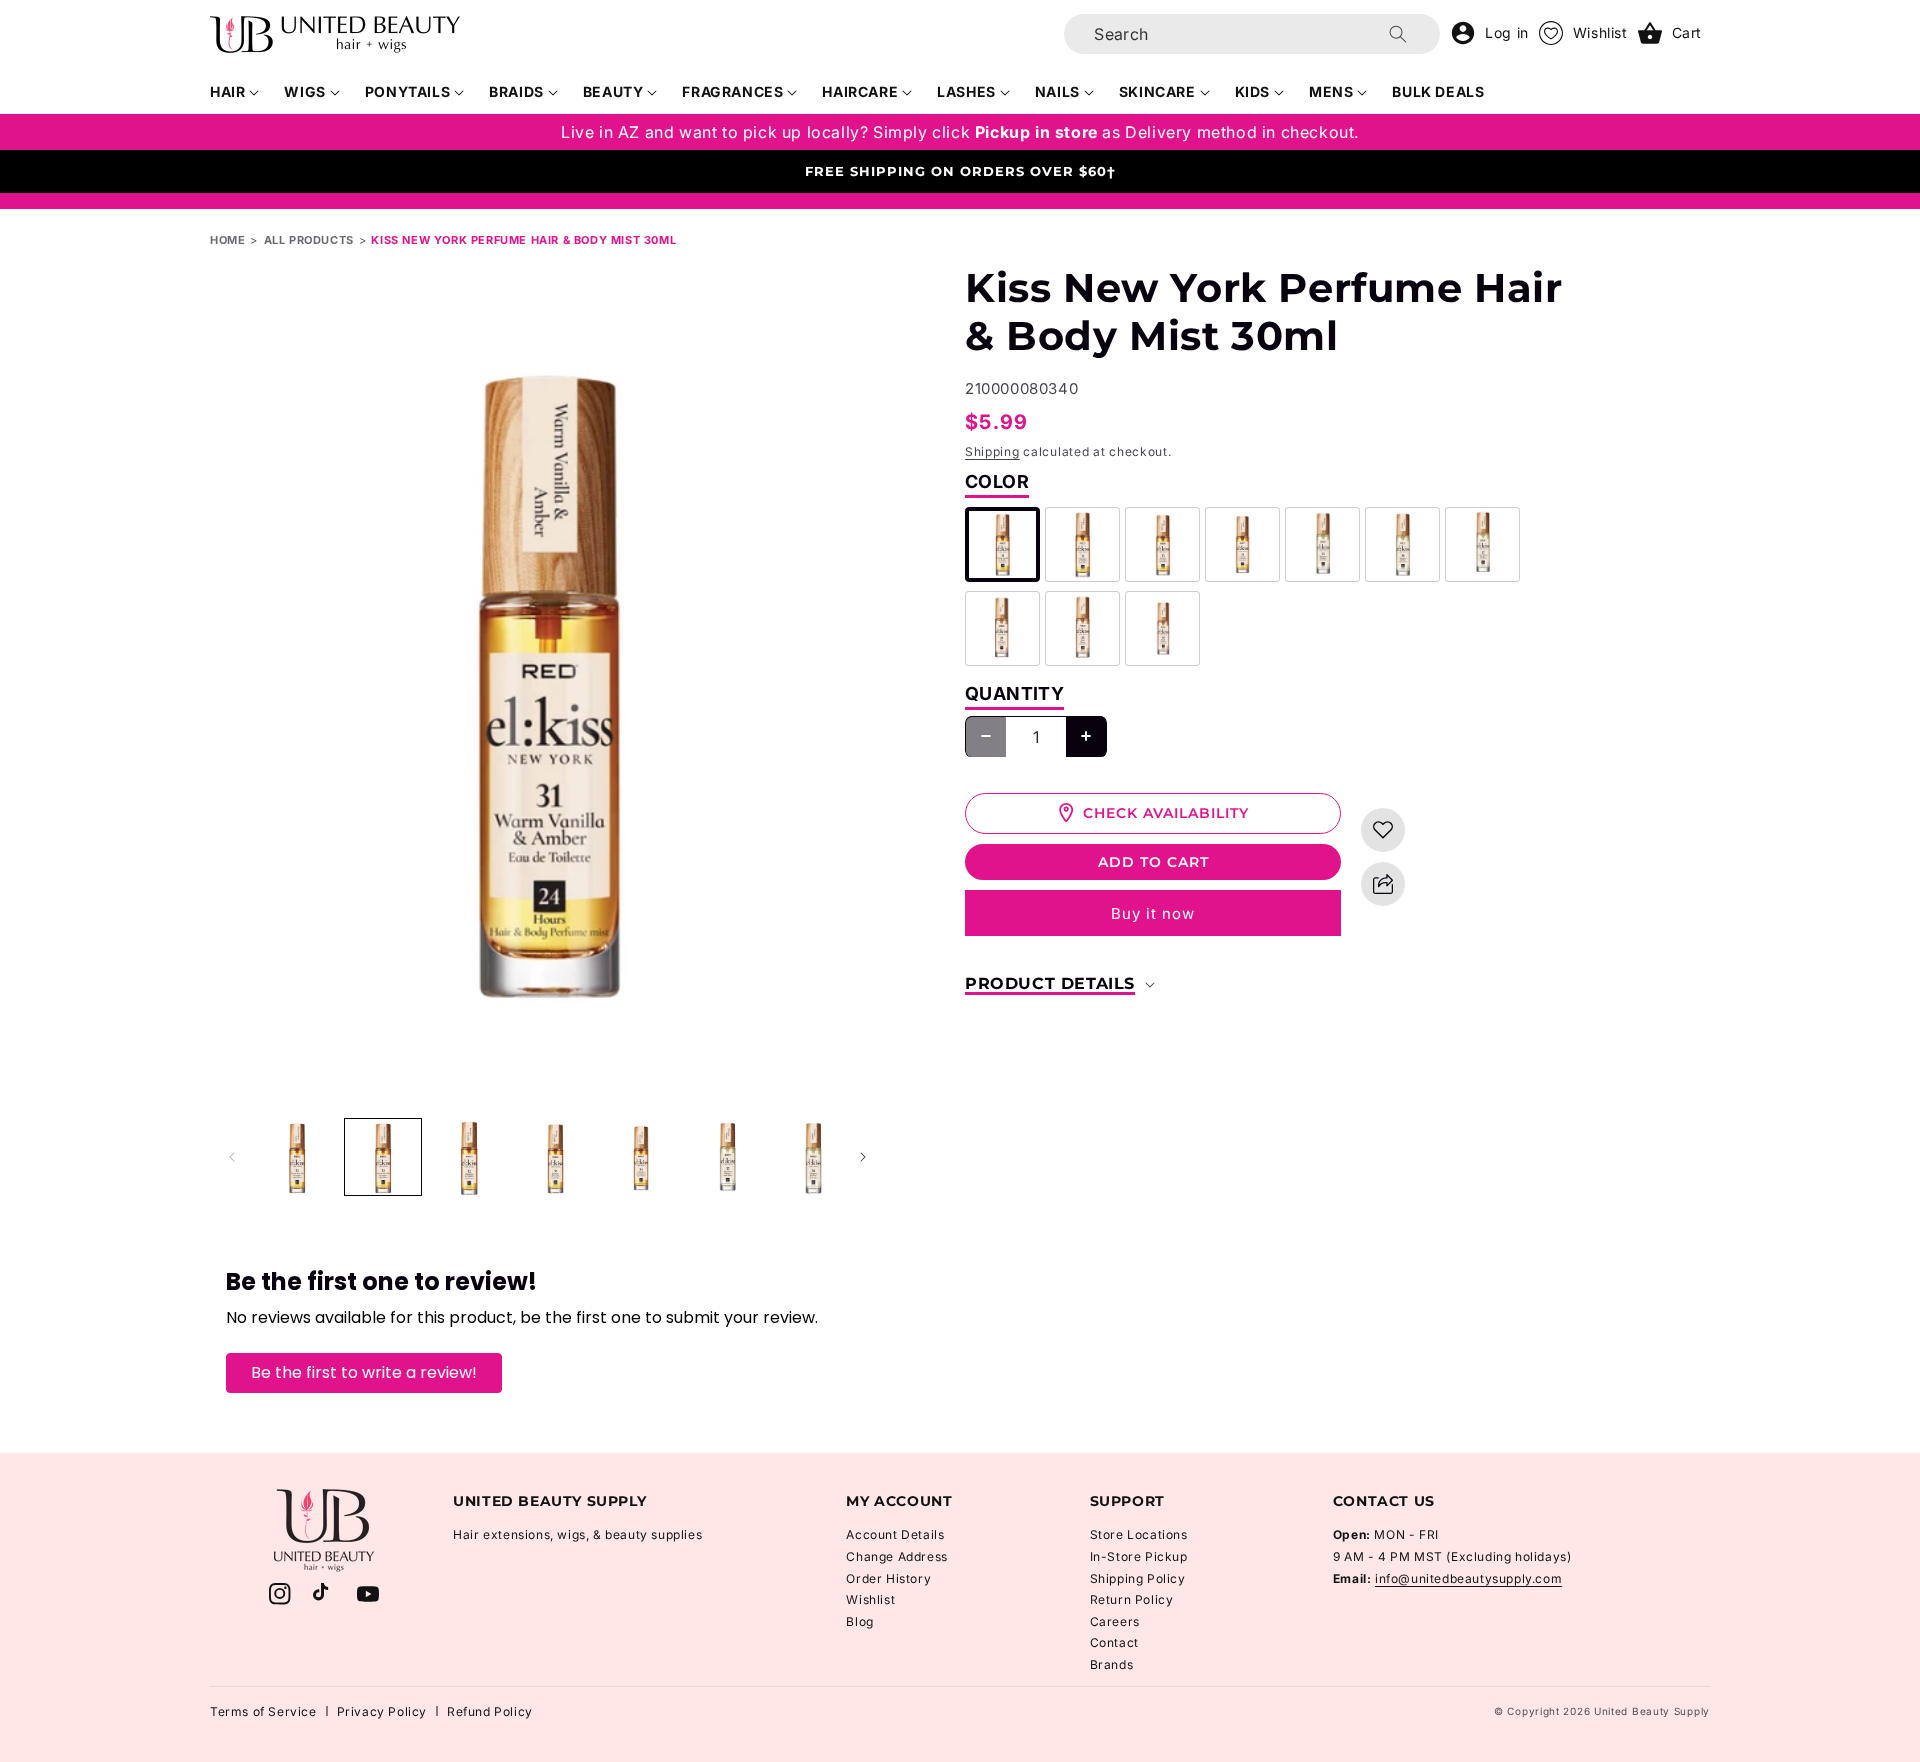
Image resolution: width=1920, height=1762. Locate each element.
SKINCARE (1157, 91)
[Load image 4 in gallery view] (555, 1157)
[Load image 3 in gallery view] (469, 1157)
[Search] (1398, 34)
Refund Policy (490, 1711)
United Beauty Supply (1652, 1711)
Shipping (992, 451)
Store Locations (1139, 1534)
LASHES (966, 91)
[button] (235, 92)
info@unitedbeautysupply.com (1468, 1578)
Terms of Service (263, 1711)
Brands (1112, 1664)
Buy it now (1153, 913)
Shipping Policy (1138, 1578)
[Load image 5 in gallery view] (641, 1157)
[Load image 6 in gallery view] (727, 1157)
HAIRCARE (860, 91)
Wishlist (870, 1599)
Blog (859, 1621)
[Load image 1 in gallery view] (297, 1157)
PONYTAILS (407, 91)
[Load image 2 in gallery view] (383, 1157)
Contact (1114, 1642)
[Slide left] (232, 1157)
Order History (888, 1578)
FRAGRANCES (732, 91)
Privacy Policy (382, 1711)
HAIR (227, 91)
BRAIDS (516, 91)
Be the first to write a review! (364, 1372)
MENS (1331, 91)
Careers (1115, 1621)
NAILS (1057, 91)
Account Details (895, 1534)
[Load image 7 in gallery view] (813, 1157)
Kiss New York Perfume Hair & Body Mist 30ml (523, 240)
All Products (309, 240)
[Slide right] (863, 1157)
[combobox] (1252, 34)
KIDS (1252, 91)
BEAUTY (613, 91)
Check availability (1166, 812)
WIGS (304, 91)
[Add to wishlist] (1383, 830)
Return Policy (1132, 1599)
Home (227, 240)
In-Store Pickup (1139, 1556)
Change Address (896, 1556)
